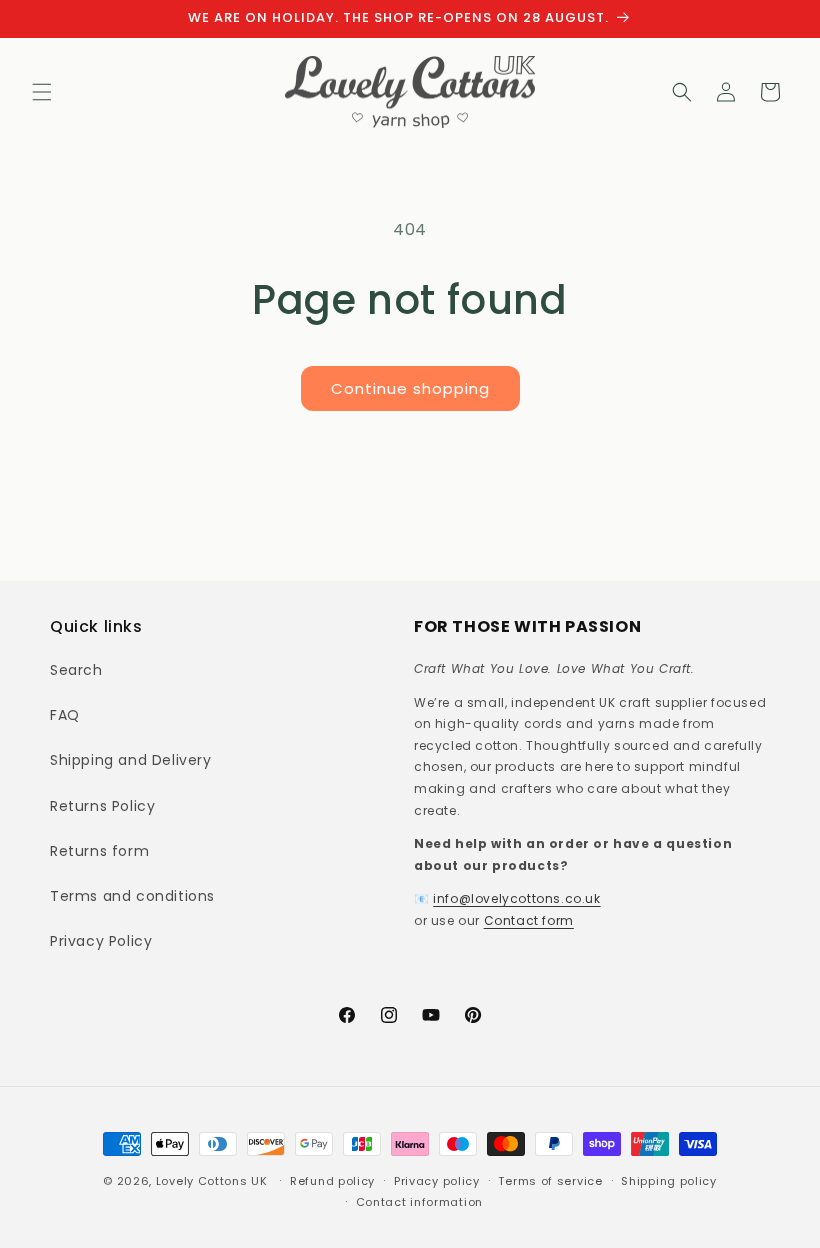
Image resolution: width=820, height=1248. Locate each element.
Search (76, 670)
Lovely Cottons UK (212, 1181)
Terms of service (550, 1181)
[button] (42, 92)
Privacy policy (437, 1181)
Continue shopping (410, 388)
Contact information (419, 1202)
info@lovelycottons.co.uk (516, 898)
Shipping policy (669, 1181)
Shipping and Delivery (131, 760)
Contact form (529, 920)
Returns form (99, 851)
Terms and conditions (132, 896)
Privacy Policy (101, 941)
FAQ (65, 715)
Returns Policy (102, 806)
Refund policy (332, 1181)
